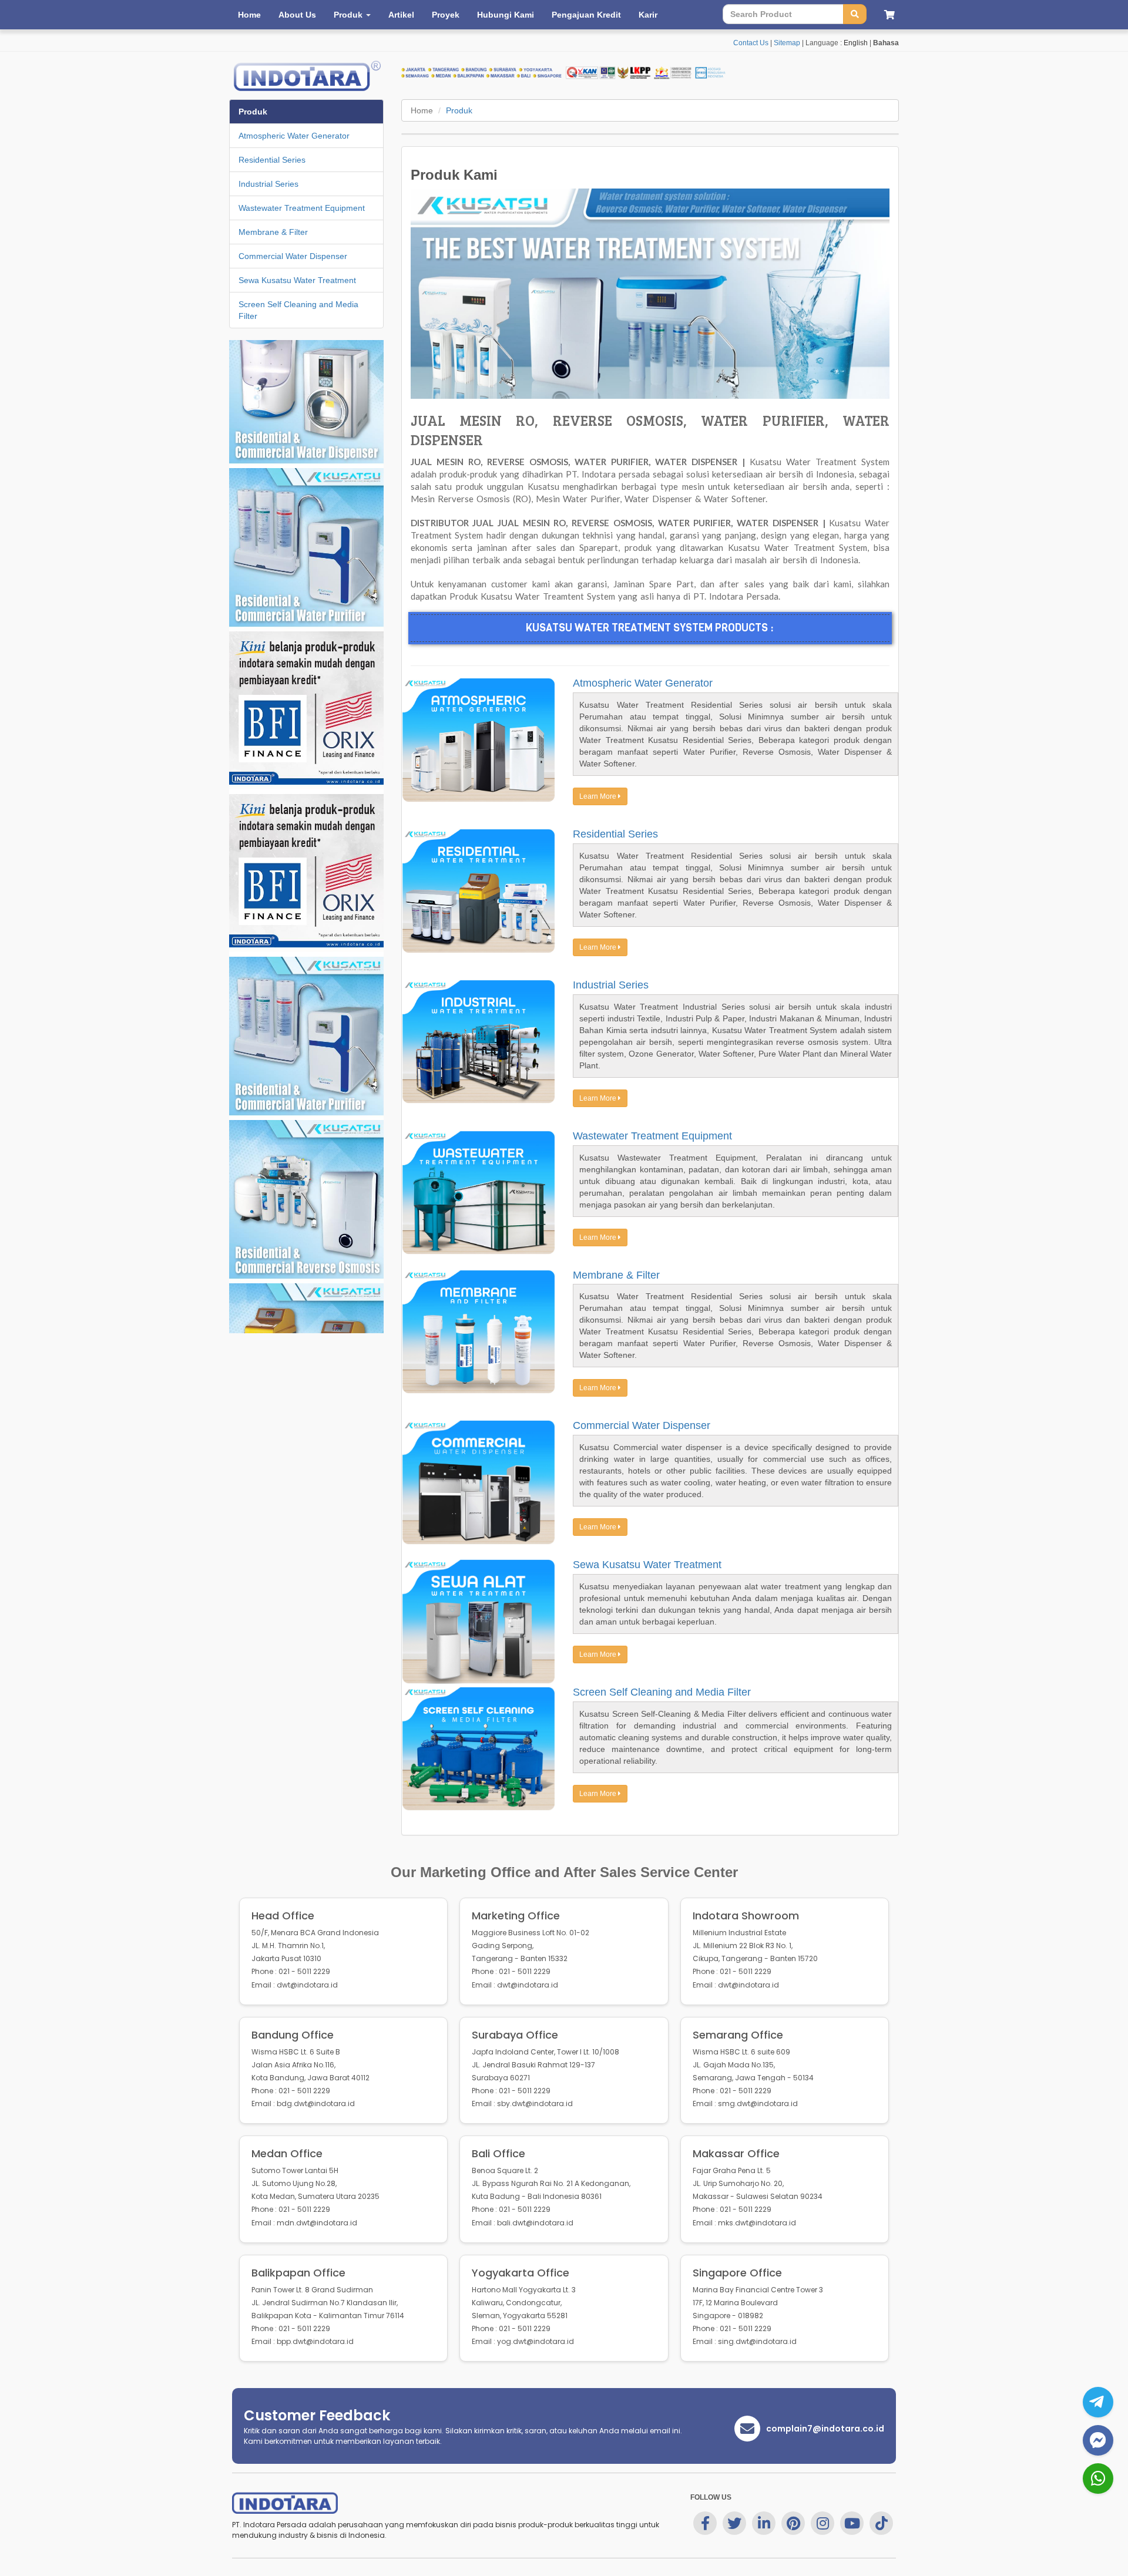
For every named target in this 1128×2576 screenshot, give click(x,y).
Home (249, 15)
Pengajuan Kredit (586, 15)
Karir (648, 15)
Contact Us (751, 43)
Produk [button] (349, 15)
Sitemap (787, 43)
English (856, 43)
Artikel (401, 15)
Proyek (446, 15)
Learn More (599, 796)
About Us (297, 15)
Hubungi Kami (506, 15)
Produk (459, 110)
